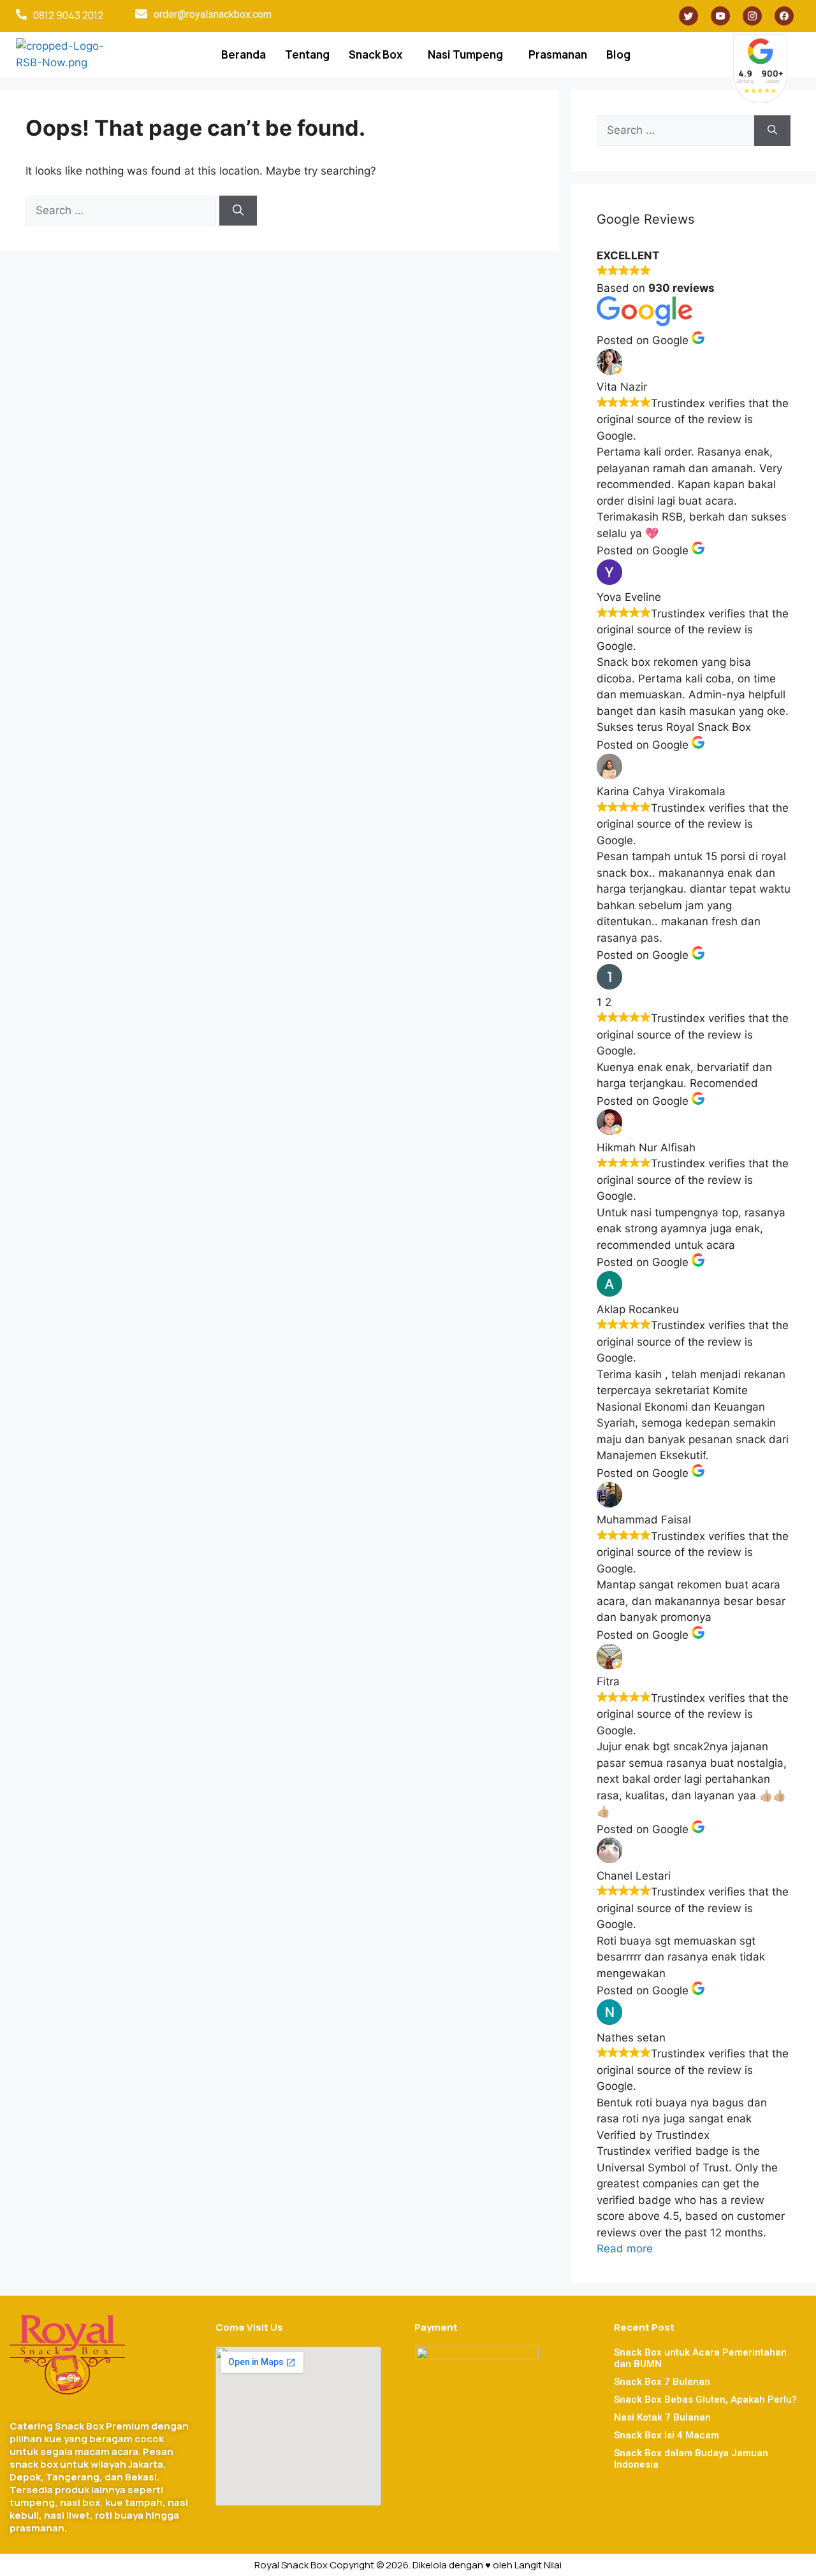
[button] (379, 54)
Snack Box (375, 54)
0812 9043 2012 (68, 15)
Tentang (307, 54)
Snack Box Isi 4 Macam (667, 2435)
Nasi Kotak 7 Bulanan (662, 2417)
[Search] (238, 211)
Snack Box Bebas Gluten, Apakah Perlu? (705, 2400)
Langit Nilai (538, 2565)
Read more (625, 2249)
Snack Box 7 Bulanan (662, 2382)
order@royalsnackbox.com (213, 14)
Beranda (244, 54)
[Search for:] (122, 210)
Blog (618, 54)
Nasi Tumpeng (465, 54)
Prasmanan (558, 54)
